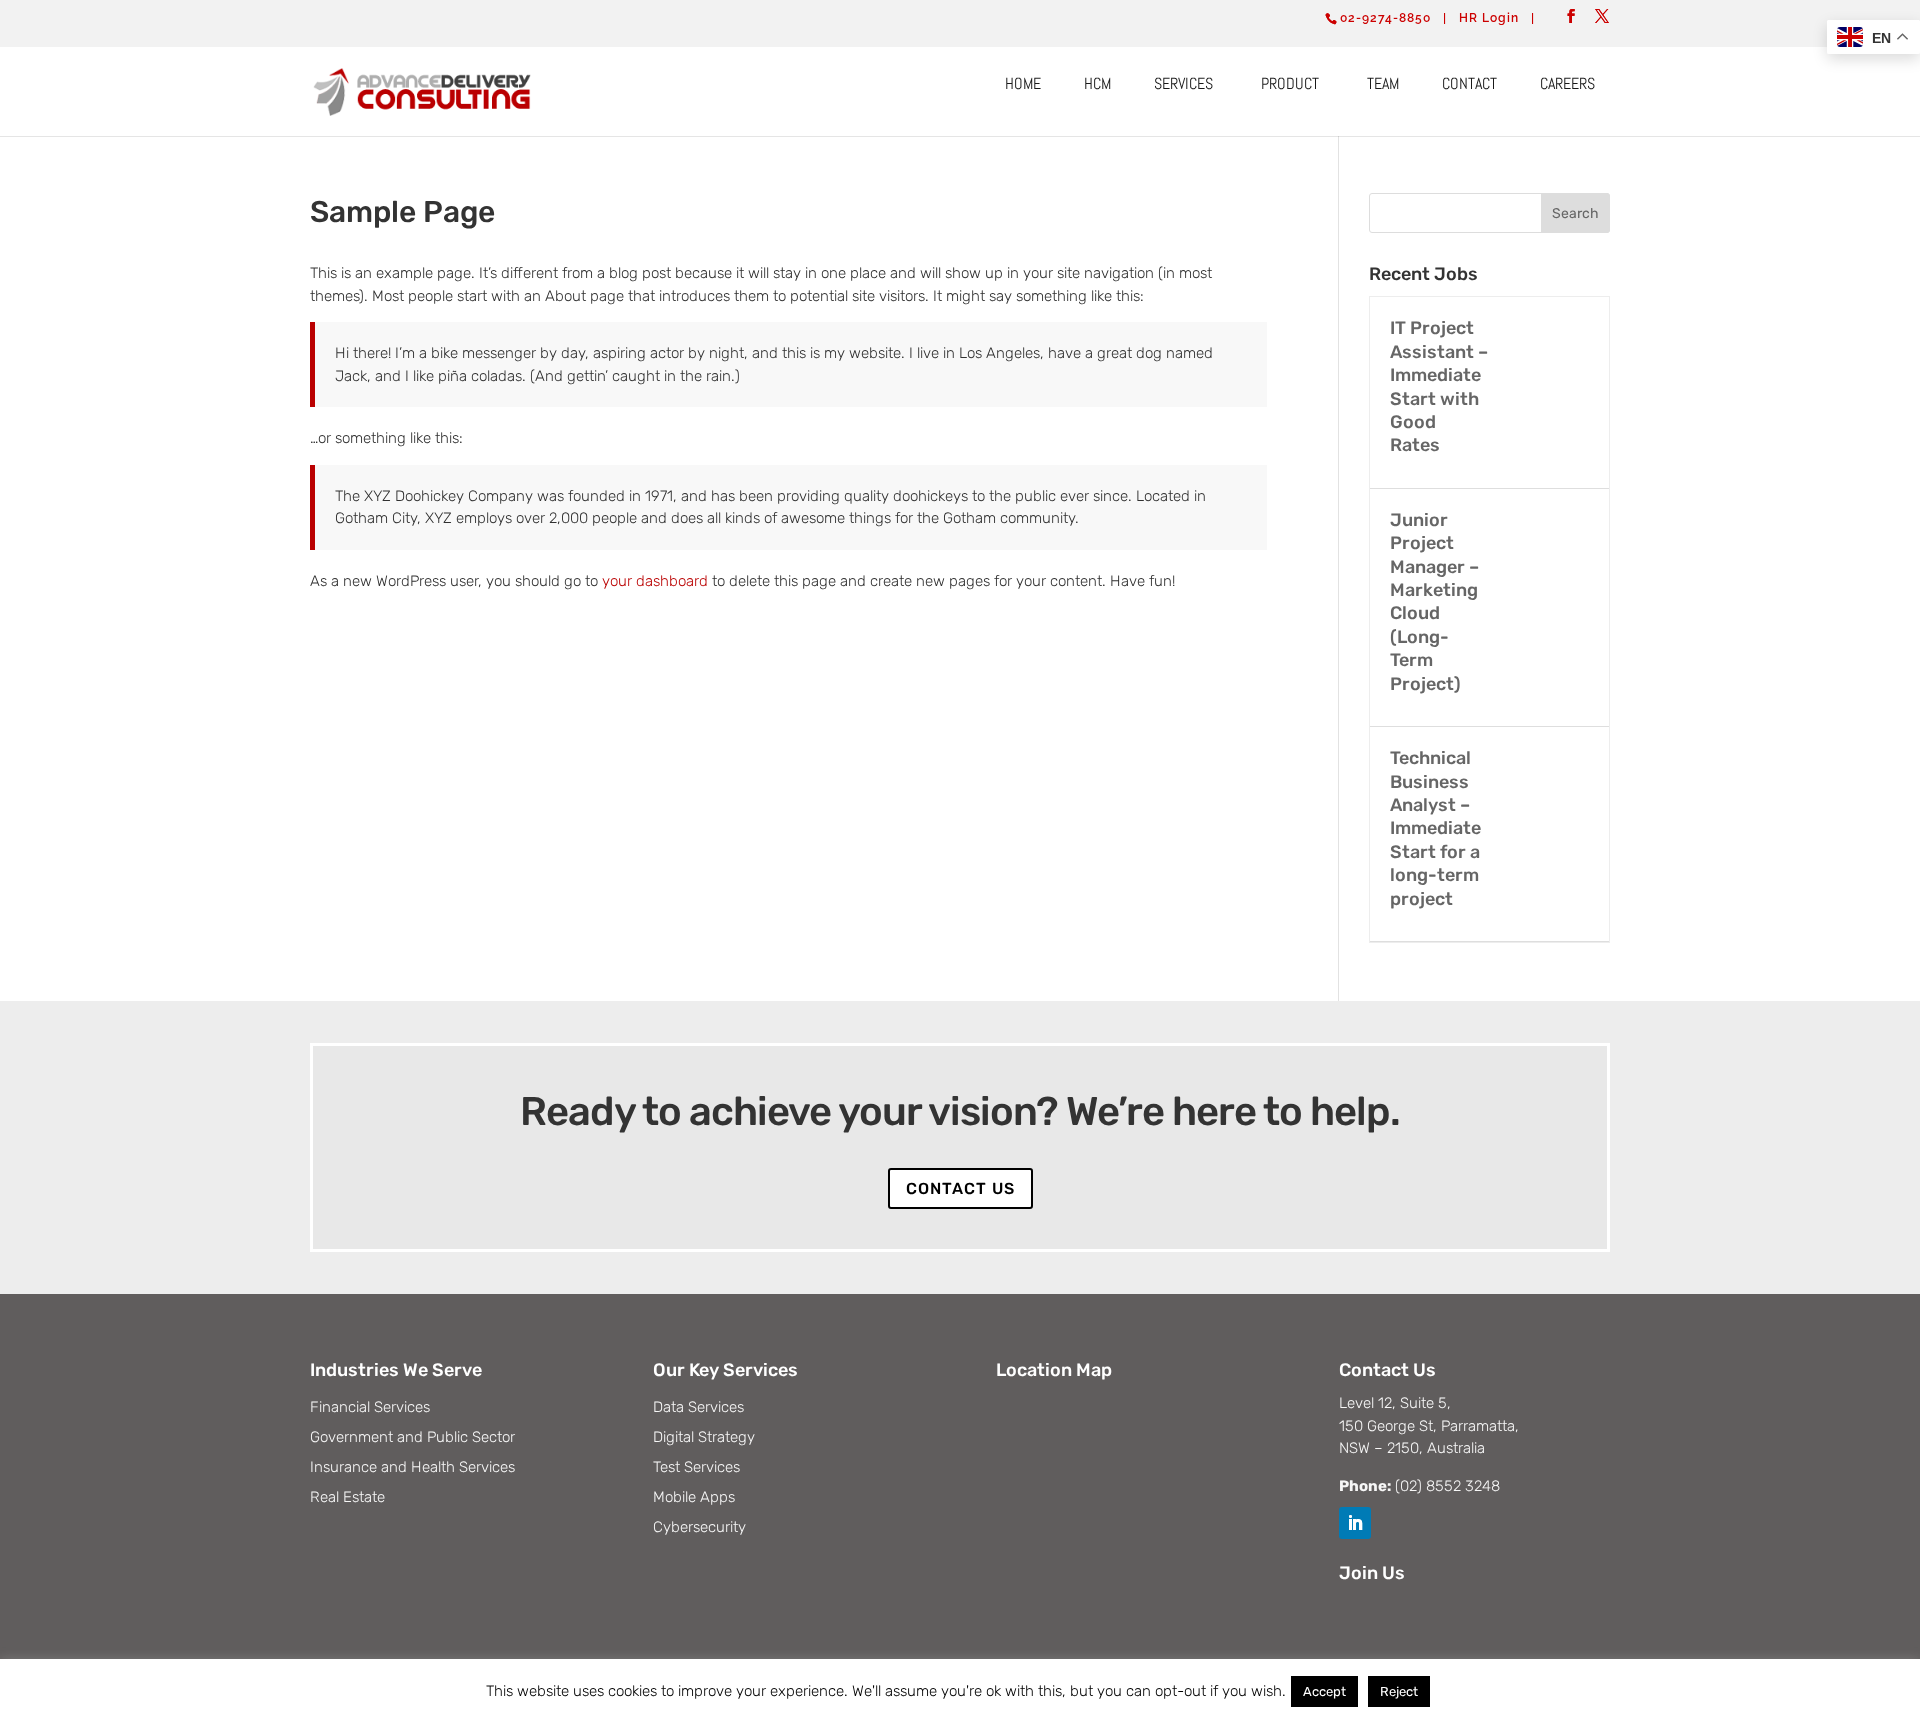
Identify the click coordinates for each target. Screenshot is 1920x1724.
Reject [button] (1399, 1691)
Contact (1469, 83)
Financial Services (370, 1408)
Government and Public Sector (412, 1438)
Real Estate (347, 1498)
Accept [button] (1324, 1691)
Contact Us (960, 1188)
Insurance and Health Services (412, 1468)
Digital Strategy (704, 1438)
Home (1023, 83)
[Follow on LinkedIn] (1355, 1523)
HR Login (1489, 18)
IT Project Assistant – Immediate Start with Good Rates (1439, 386)
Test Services (696, 1468)
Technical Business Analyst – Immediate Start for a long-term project (1435, 828)
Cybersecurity (699, 1528)
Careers (1567, 83)
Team (1383, 83)
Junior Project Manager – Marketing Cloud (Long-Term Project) (1434, 602)
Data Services (698, 1408)
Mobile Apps (694, 1498)
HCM (1097, 83)
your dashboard (655, 581)
